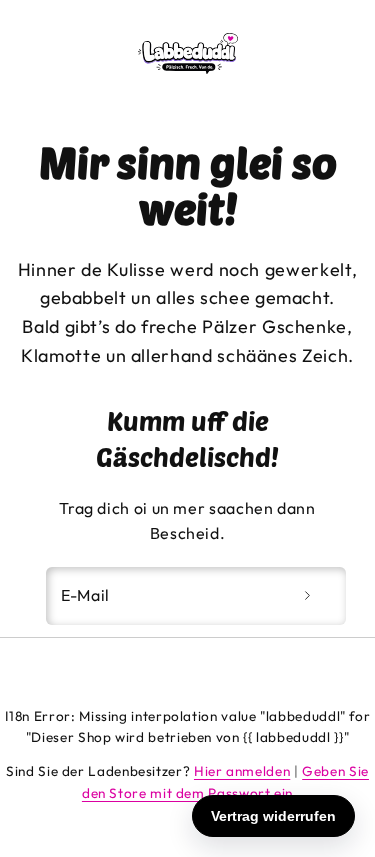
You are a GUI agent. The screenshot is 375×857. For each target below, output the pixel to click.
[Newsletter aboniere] (307, 596)
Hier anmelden (242, 771)
